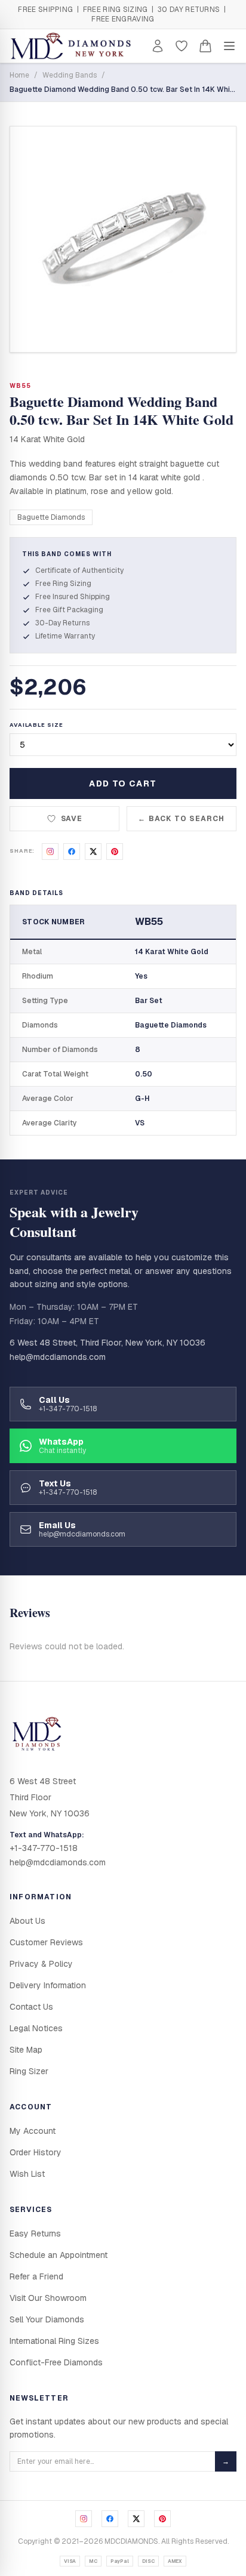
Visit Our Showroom (48, 2298)
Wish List (27, 2174)
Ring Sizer (29, 2071)
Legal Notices (36, 2028)
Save (72, 819)
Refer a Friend (36, 2276)
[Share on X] (93, 852)
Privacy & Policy (41, 1964)
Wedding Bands (70, 75)
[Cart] (205, 46)
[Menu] (229, 46)
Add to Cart (123, 783)
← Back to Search (181, 819)
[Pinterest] (162, 2519)
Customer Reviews (46, 1942)
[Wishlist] (182, 46)
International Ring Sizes (54, 2341)
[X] (136, 2519)
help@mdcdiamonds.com (58, 1357)
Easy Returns (35, 2233)
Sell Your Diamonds (47, 2319)
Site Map (26, 2050)
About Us (27, 1921)
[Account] (158, 46)
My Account (33, 2131)
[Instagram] (84, 2519)
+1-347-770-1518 (44, 1848)
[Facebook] (110, 2519)
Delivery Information (48, 1985)
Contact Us (31, 2007)
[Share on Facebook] (72, 852)
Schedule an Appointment (59, 2255)
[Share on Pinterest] (115, 852)
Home (19, 75)
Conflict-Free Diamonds (56, 2362)
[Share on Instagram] (50, 852)
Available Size (36, 725)
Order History (36, 2152)
